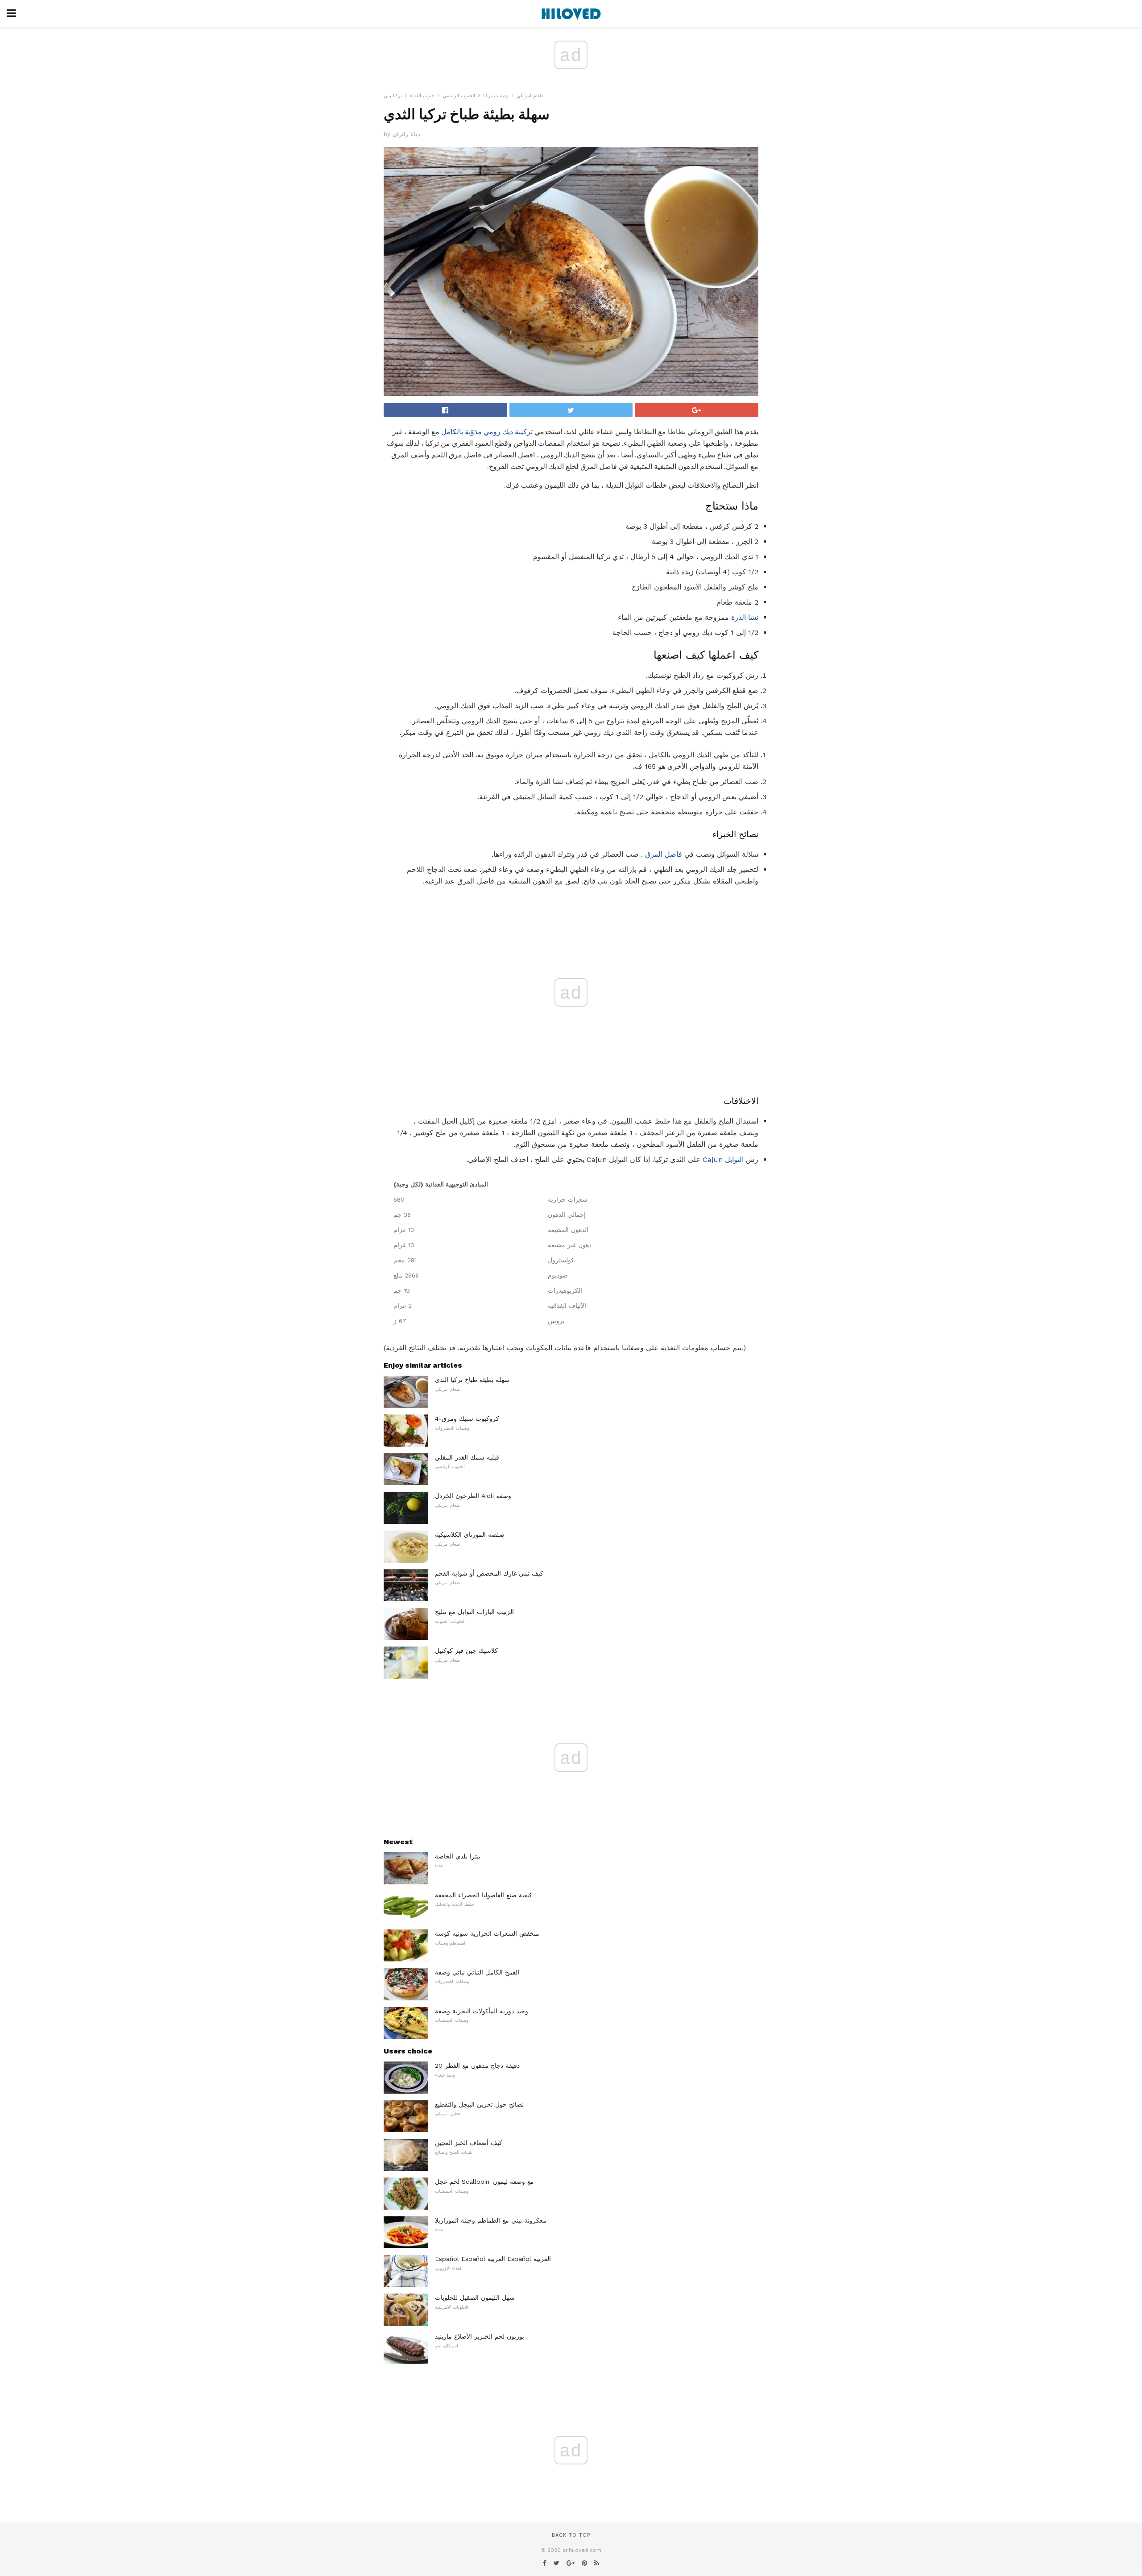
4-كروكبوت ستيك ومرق (467, 1419)
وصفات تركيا (496, 96)
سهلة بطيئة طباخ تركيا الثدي (472, 1380)
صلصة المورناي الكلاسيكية (470, 1535)
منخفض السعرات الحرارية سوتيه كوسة (487, 1933)
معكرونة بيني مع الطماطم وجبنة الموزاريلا (491, 2220)
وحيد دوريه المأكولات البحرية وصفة (482, 2011)
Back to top (571, 2535)
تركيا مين (393, 96)
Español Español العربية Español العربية (493, 2259)
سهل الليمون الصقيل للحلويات (475, 2298)
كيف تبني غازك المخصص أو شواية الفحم (489, 1573)
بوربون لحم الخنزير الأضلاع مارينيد (480, 2336)
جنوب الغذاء (422, 96)
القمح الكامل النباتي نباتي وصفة (477, 1972)
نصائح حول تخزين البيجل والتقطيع (479, 2104)
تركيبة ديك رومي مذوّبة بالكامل (487, 432)
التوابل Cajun (723, 1159)
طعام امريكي (530, 96)
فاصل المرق (664, 854)
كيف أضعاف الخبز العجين (469, 2143)
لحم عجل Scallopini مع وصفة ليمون (484, 2182)
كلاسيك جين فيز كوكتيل (466, 1651)
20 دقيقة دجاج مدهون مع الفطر (477, 2066)
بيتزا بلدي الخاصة (458, 1856)
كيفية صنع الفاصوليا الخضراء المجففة (484, 1895)
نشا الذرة (745, 617)
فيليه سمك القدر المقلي (467, 1457)
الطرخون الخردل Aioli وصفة (473, 1496)
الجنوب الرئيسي (459, 96)
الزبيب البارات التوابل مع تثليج (474, 1612)
